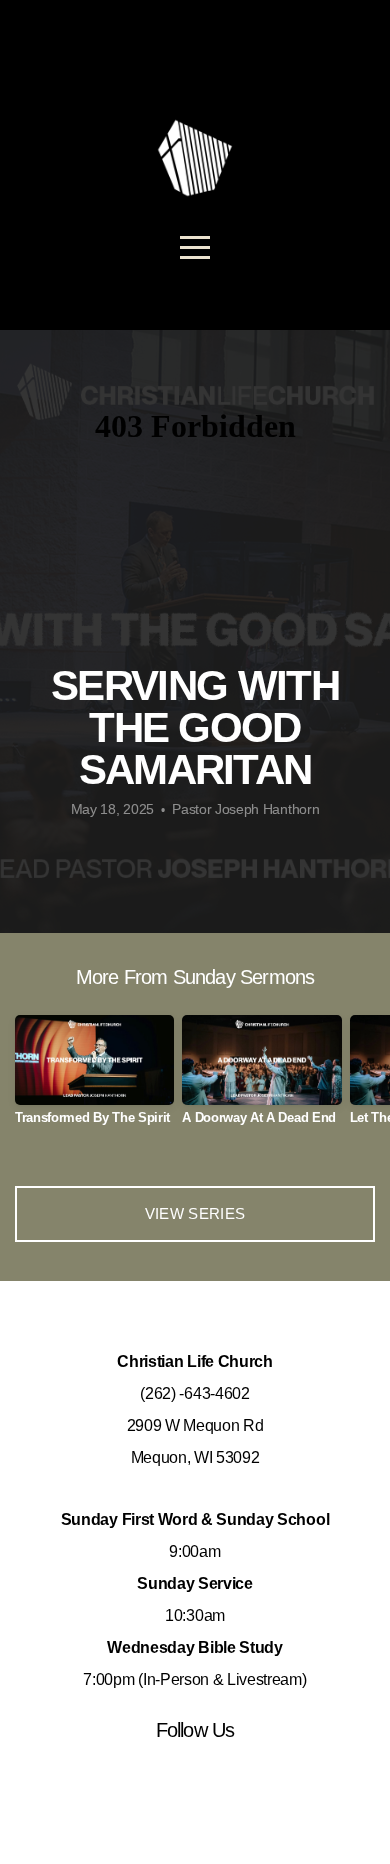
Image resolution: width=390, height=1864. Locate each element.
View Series (195, 1213)
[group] (94, 1077)
